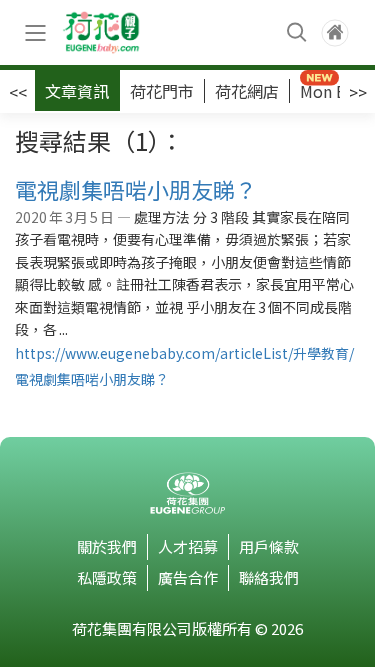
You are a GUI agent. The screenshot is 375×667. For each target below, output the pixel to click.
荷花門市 (162, 91)
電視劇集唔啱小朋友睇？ (136, 189)
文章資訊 (77, 91)
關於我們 (107, 546)
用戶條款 (269, 546)
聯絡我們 (269, 577)
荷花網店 (247, 91)
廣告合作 (188, 577)
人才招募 (188, 546)
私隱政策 (107, 577)
